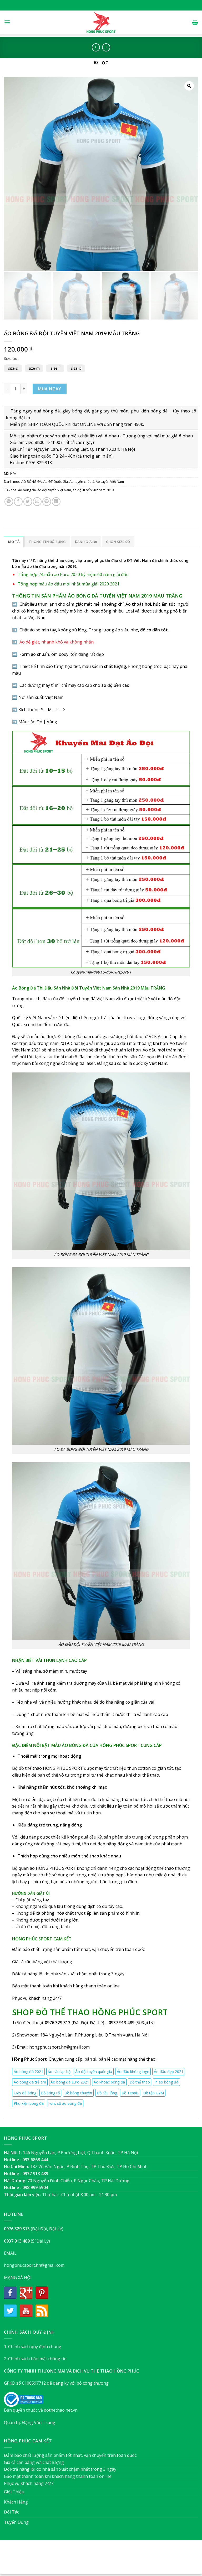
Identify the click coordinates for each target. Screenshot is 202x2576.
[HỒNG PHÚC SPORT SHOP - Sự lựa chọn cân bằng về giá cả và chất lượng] (101, 22)
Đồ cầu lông (107, 2093)
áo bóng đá (27, 490)
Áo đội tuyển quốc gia (94, 2072)
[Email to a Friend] (37, 502)
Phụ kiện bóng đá (29, 2103)
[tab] (14, 541)
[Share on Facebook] (18, 502)
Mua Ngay (50, 389)
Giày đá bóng (25, 2093)
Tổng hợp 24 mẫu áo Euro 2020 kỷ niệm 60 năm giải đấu (73, 574)
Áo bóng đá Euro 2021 (70, 2082)
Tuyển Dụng (16, 2522)
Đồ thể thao (140, 2082)
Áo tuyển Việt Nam (110, 481)
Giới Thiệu (14, 2492)
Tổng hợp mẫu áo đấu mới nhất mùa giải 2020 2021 (69, 584)
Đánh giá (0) (86, 542)
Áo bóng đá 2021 (28, 2072)
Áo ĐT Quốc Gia (56, 481)
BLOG (111, 2560)
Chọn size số (118, 542)
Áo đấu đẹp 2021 (169, 2072)
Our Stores (92, 2560)
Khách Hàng (16, 2502)
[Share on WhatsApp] (9, 502)
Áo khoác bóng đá (109, 2082)
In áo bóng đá (166, 2082)
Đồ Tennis (130, 2093)
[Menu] (7, 22)
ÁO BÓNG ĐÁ (32, 481)
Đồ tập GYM (154, 2093)
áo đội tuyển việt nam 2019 (93, 490)
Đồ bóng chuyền (78, 2093)
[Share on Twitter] (28, 502)
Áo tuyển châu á (82, 481)
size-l (55, 368)
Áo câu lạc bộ (59, 2072)
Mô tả (14, 542)
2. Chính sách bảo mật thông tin (35, 2359)
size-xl (76, 368)
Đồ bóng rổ (50, 2093)
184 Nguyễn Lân (56, 2035)
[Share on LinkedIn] (56, 502)
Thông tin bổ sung (47, 542)
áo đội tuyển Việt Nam (54, 490)
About (72, 2560)
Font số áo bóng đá (65, 2103)
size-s (13, 368)
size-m (34, 368)
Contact (127, 2560)
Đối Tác (11, 2512)
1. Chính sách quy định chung (33, 2347)
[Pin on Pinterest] (47, 502)
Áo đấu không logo (133, 2072)
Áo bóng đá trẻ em (30, 2082)
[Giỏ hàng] (195, 22)
